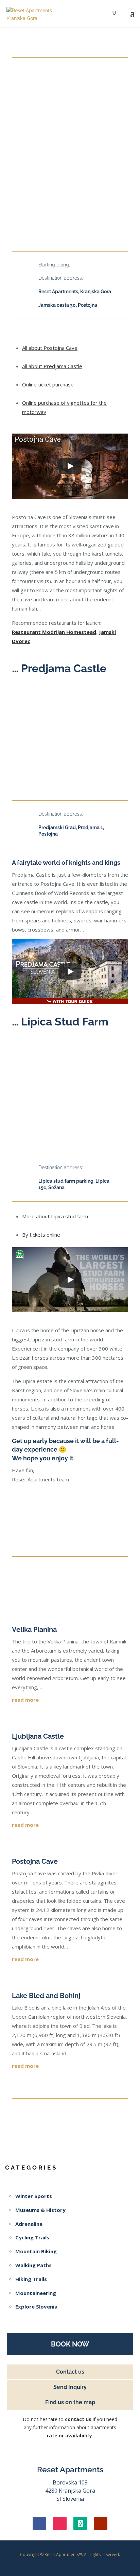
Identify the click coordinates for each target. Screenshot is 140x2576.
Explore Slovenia (36, 2307)
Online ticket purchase (48, 384)
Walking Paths (33, 2265)
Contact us (70, 2372)
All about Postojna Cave (50, 348)
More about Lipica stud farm (55, 1216)
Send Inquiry (70, 2387)
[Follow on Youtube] (101, 2523)
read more (25, 1700)
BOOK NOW (70, 2344)
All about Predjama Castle (52, 366)
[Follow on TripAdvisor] (80, 2523)
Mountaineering (36, 2293)
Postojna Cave (35, 1861)
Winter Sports (34, 2196)
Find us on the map (70, 2402)
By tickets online (41, 1235)
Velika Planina (34, 1630)
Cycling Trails (32, 2237)
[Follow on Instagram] (60, 2523)
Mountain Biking (36, 2251)
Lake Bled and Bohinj (46, 1996)
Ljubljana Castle (38, 1736)
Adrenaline (29, 2224)
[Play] (70, 466)
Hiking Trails (31, 2279)
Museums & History (40, 2210)
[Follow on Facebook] (39, 2523)
